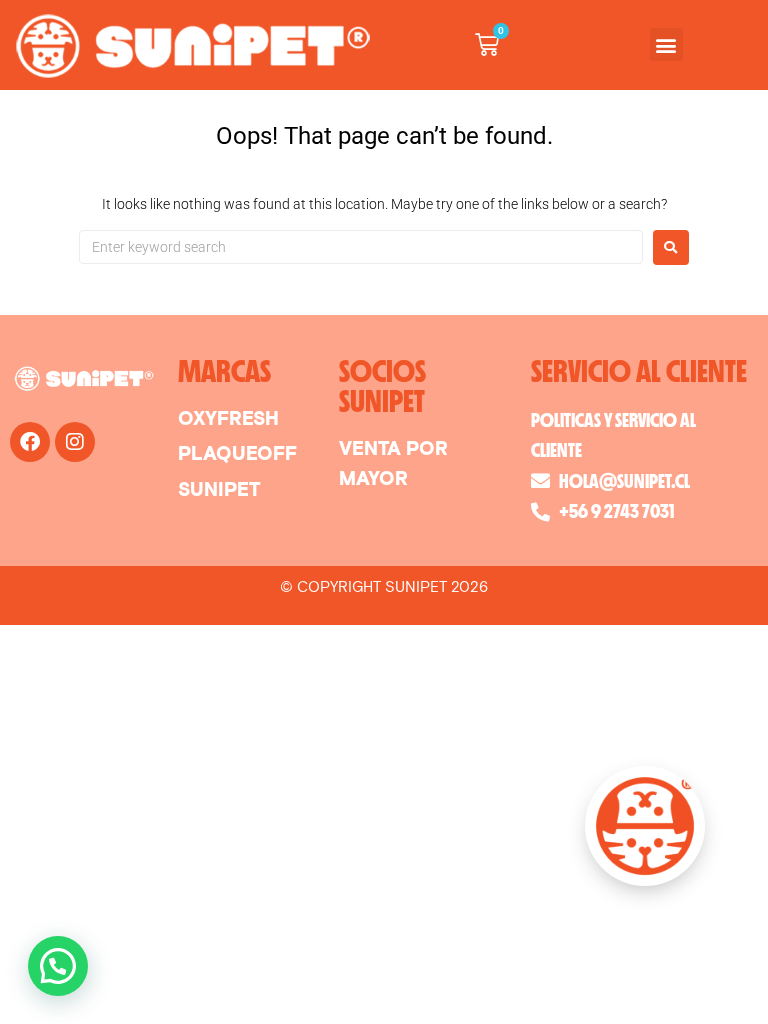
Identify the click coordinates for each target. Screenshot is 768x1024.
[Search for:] (361, 247)
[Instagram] (75, 442)
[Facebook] (30, 442)
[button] (666, 44)
